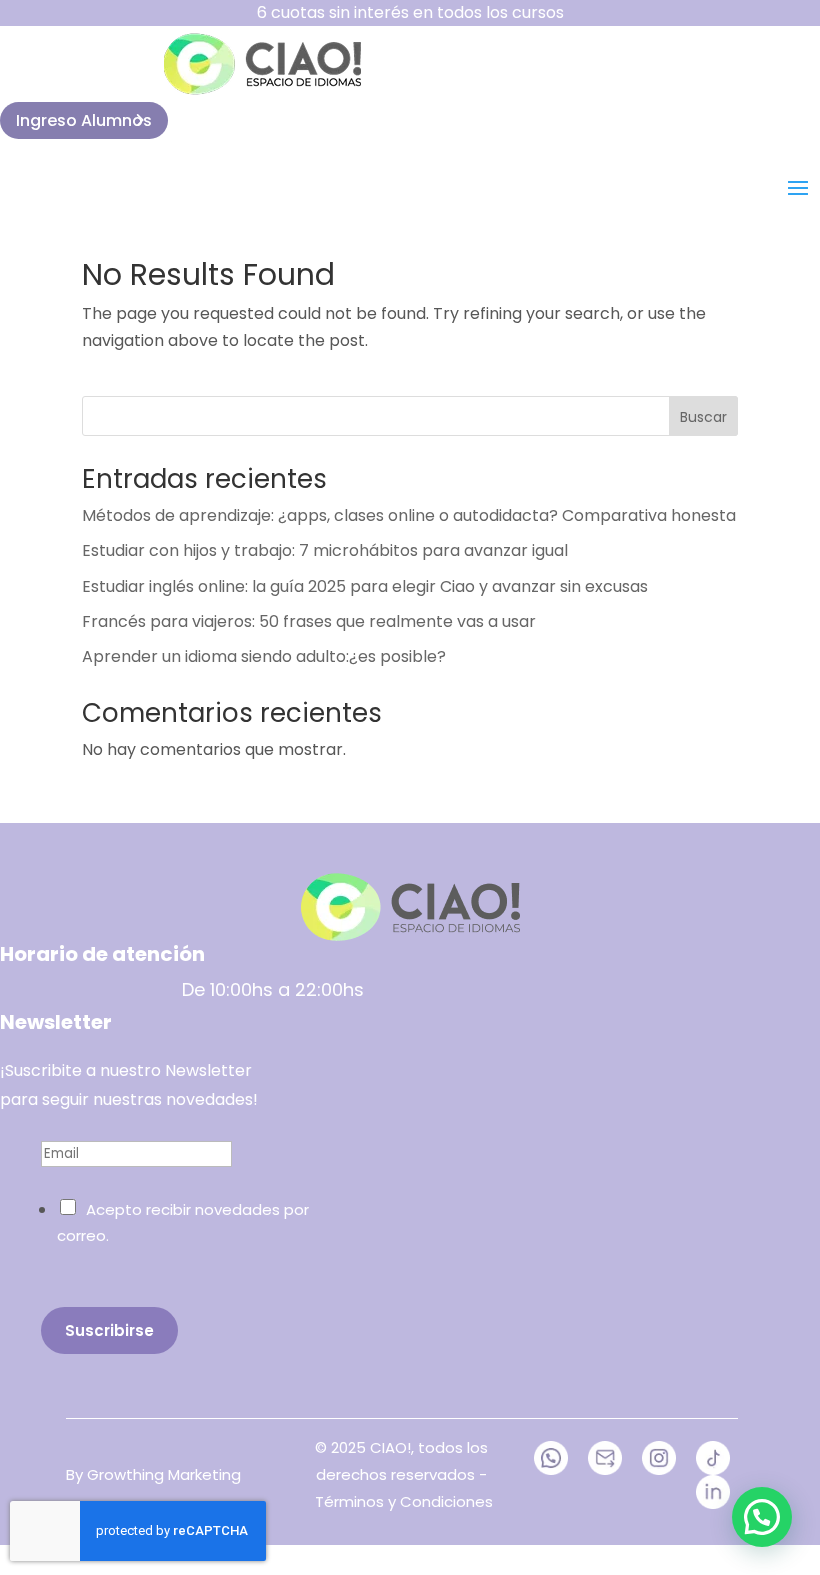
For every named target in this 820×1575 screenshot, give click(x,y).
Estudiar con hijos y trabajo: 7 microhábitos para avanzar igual (325, 550)
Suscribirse (109, 1330)
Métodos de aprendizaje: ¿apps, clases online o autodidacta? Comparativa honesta (409, 515)
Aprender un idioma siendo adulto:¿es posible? (264, 656)
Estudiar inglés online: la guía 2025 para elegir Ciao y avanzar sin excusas (365, 586)
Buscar (703, 417)
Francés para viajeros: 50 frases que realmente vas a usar (309, 621)
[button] (762, 1517)
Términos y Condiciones (404, 1501)
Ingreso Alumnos (84, 120)
